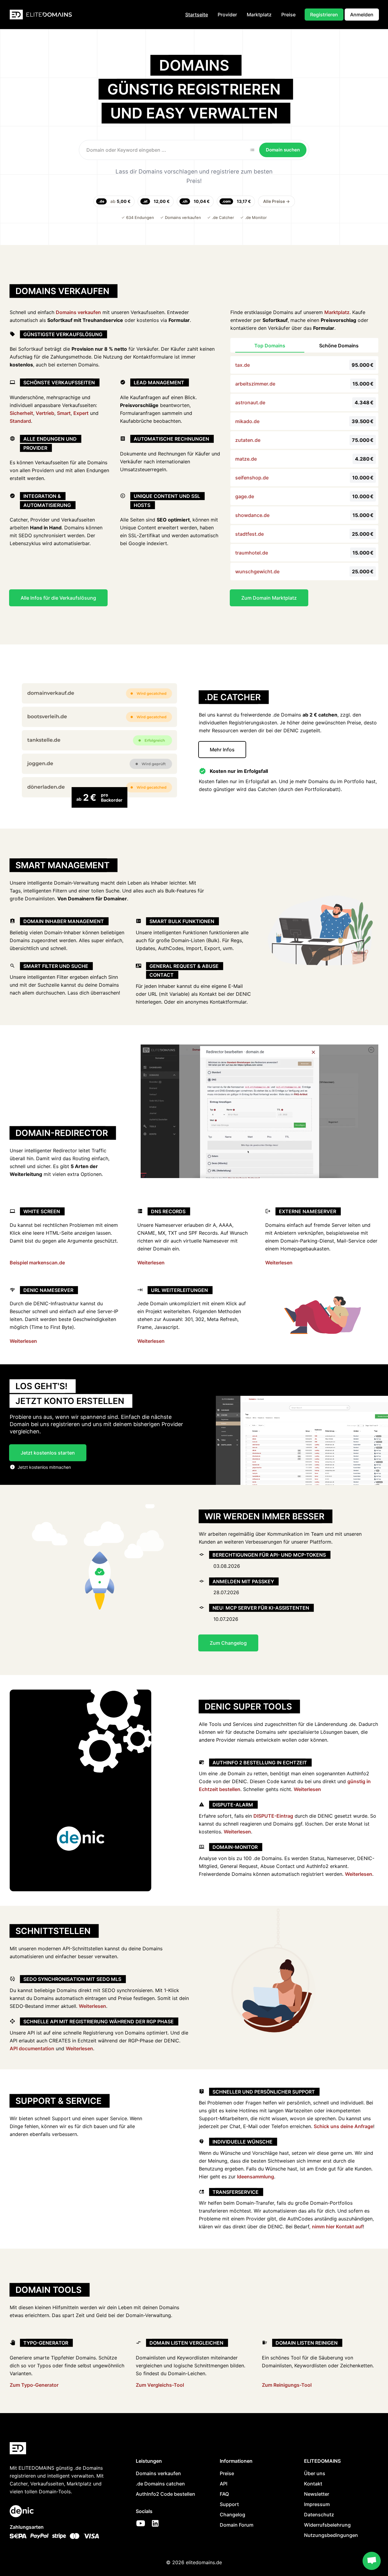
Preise (288, 15)
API (224, 2484)
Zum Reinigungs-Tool (287, 2385)
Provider (227, 15)
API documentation (32, 2048)
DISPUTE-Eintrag (273, 1816)
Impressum (317, 2504)
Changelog (232, 2515)
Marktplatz (259, 15)
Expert (81, 413)
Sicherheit (21, 413)
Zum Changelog (228, 1643)
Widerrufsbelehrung (327, 2525)
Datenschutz (319, 2515)
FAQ (224, 2494)
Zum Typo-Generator (34, 2385)
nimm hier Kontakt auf (337, 2227)
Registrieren (324, 15)
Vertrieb (45, 413)
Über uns (315, 2473)
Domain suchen (283, 150)
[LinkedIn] (155, 2523)
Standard (20, 421)
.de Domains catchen (160, 2484)
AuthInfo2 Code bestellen (166, 2494)
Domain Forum (237, 2525)
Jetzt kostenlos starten (48, 1453)
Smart (64, 413)
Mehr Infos (222, 750)
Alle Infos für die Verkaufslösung (58, 598)
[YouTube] (141, 2523)
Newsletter (317, 2494)
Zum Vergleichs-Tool (160, 2385)
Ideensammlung (256, 2177)
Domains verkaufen (78, 312)
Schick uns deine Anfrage (343, 2126)
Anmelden (362, 15)
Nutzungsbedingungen (331, 2535)
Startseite (197, 15)
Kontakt (313, 2484)
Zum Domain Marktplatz (269, 598)
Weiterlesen (151, 1263)
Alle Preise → (276, 201)
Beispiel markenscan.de (37, 1263)
